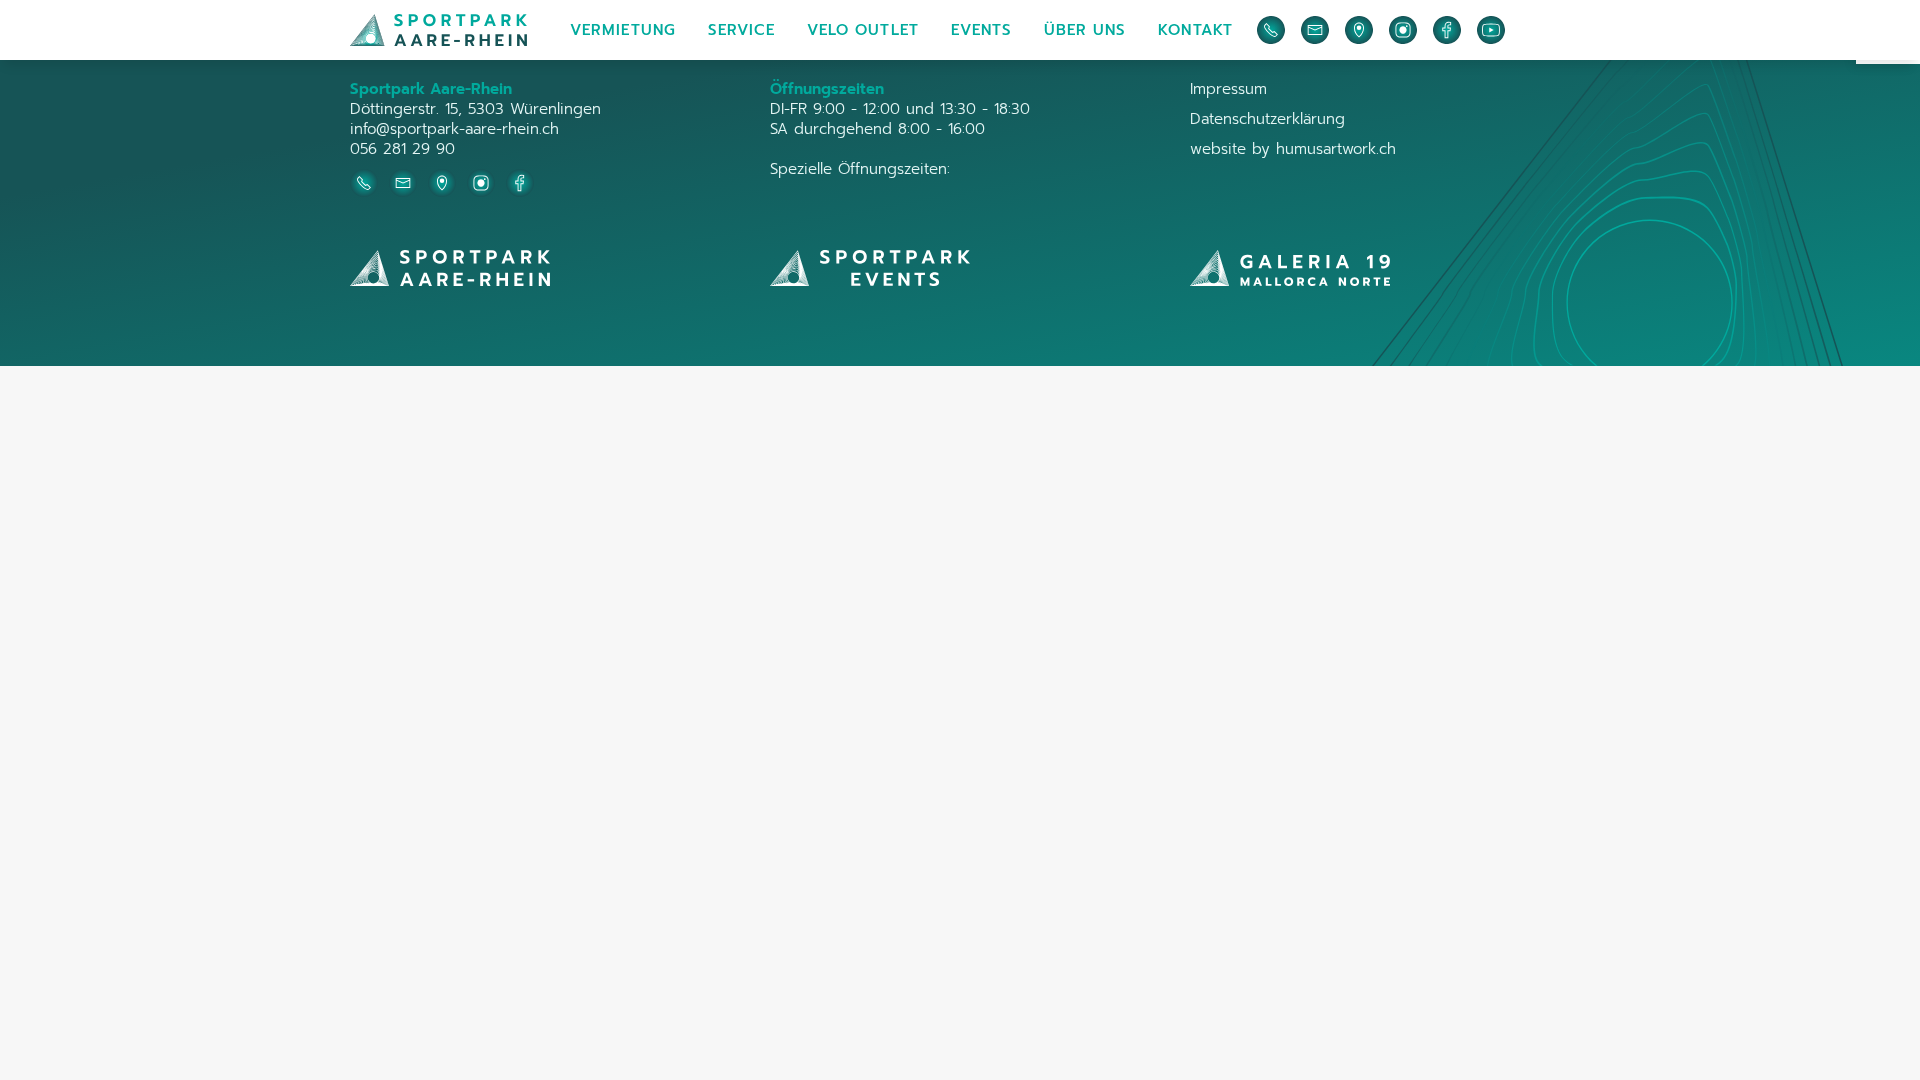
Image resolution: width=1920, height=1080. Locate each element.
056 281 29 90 (402, 149)
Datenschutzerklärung (1267, 119)
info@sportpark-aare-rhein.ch (454, 129)
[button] (623, 30)
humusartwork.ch (1336, 149)
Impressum (1228, 89)
